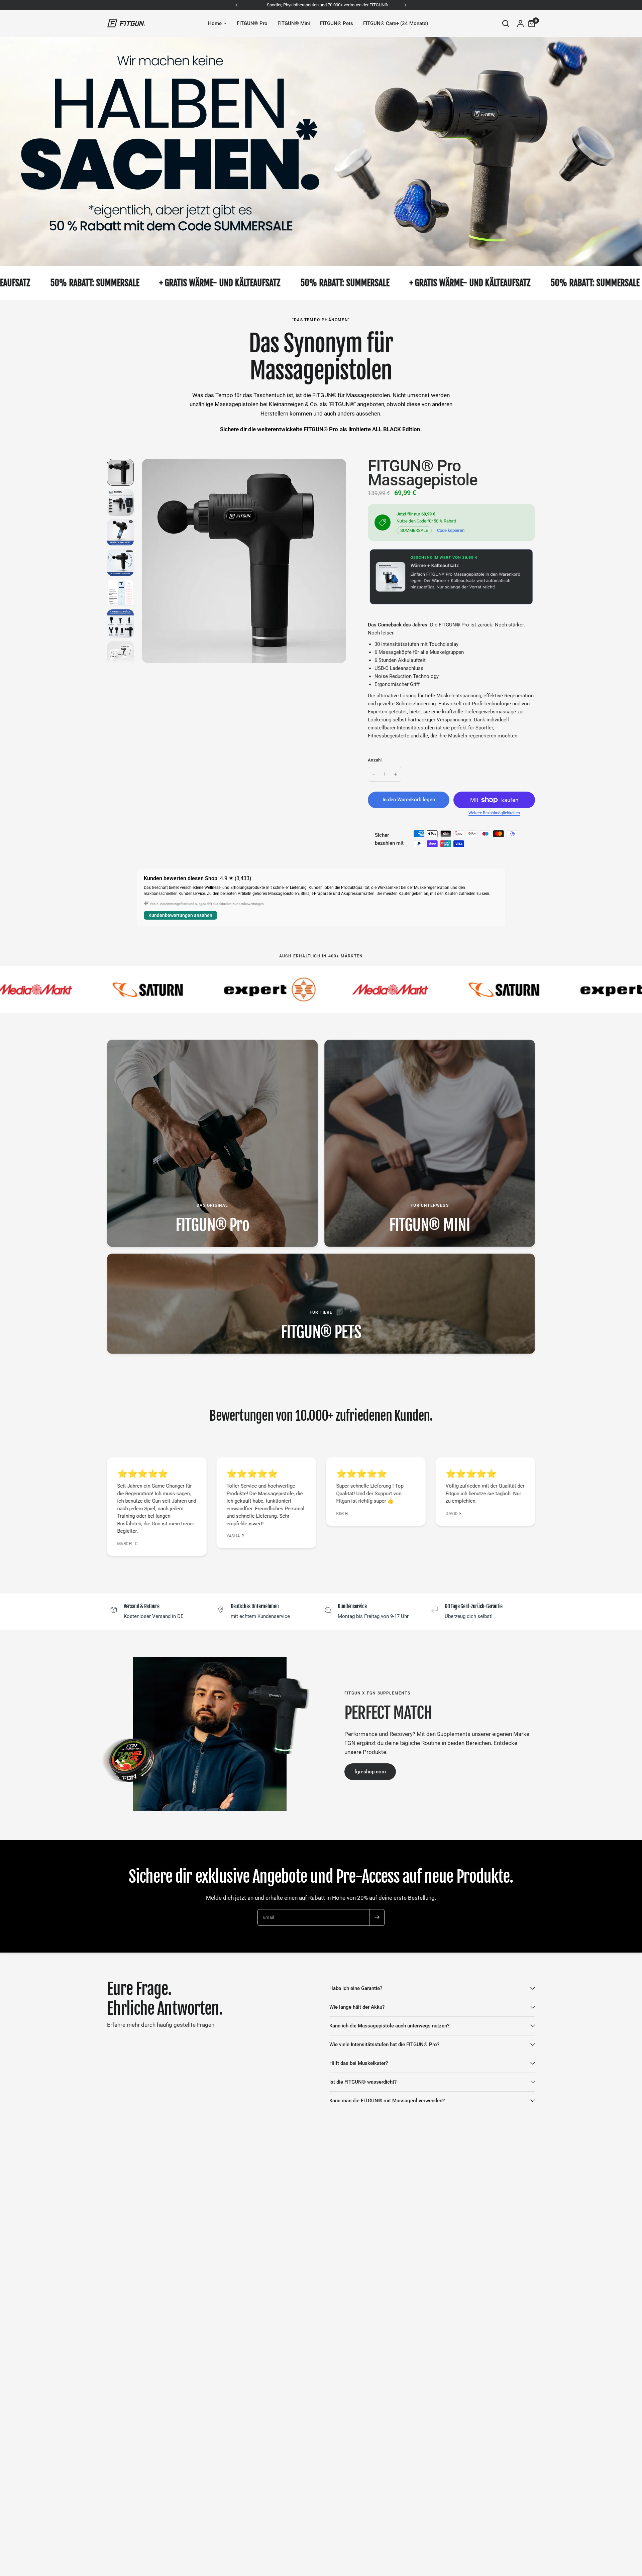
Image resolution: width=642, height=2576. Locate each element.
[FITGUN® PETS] (321, 1304)
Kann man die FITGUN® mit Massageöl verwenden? (387, 2101)
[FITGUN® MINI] (430, 1143)
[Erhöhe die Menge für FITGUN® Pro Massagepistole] (396, 774)
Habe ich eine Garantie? (356, 1988)
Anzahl (375, 760)
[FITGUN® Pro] (212, 1143)
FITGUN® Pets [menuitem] (337, 23)
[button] (370, 1772)
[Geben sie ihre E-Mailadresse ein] (377, 1917)
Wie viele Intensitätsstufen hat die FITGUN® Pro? (384, 2044)
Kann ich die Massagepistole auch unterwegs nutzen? (389, 2026)
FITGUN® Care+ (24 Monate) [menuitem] (396, 23)
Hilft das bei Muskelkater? (359, 2063)
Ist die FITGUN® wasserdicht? (363, 2082)
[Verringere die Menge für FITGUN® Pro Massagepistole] (373, 774)
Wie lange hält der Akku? (357, 2007)
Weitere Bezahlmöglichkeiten (494, 813)
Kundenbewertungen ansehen (180, 915)
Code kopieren (451, 530)
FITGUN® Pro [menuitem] (252, 23)
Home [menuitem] (215, 23)
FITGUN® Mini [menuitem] (294, 23)
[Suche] (506, 23)
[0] (530, 23)
